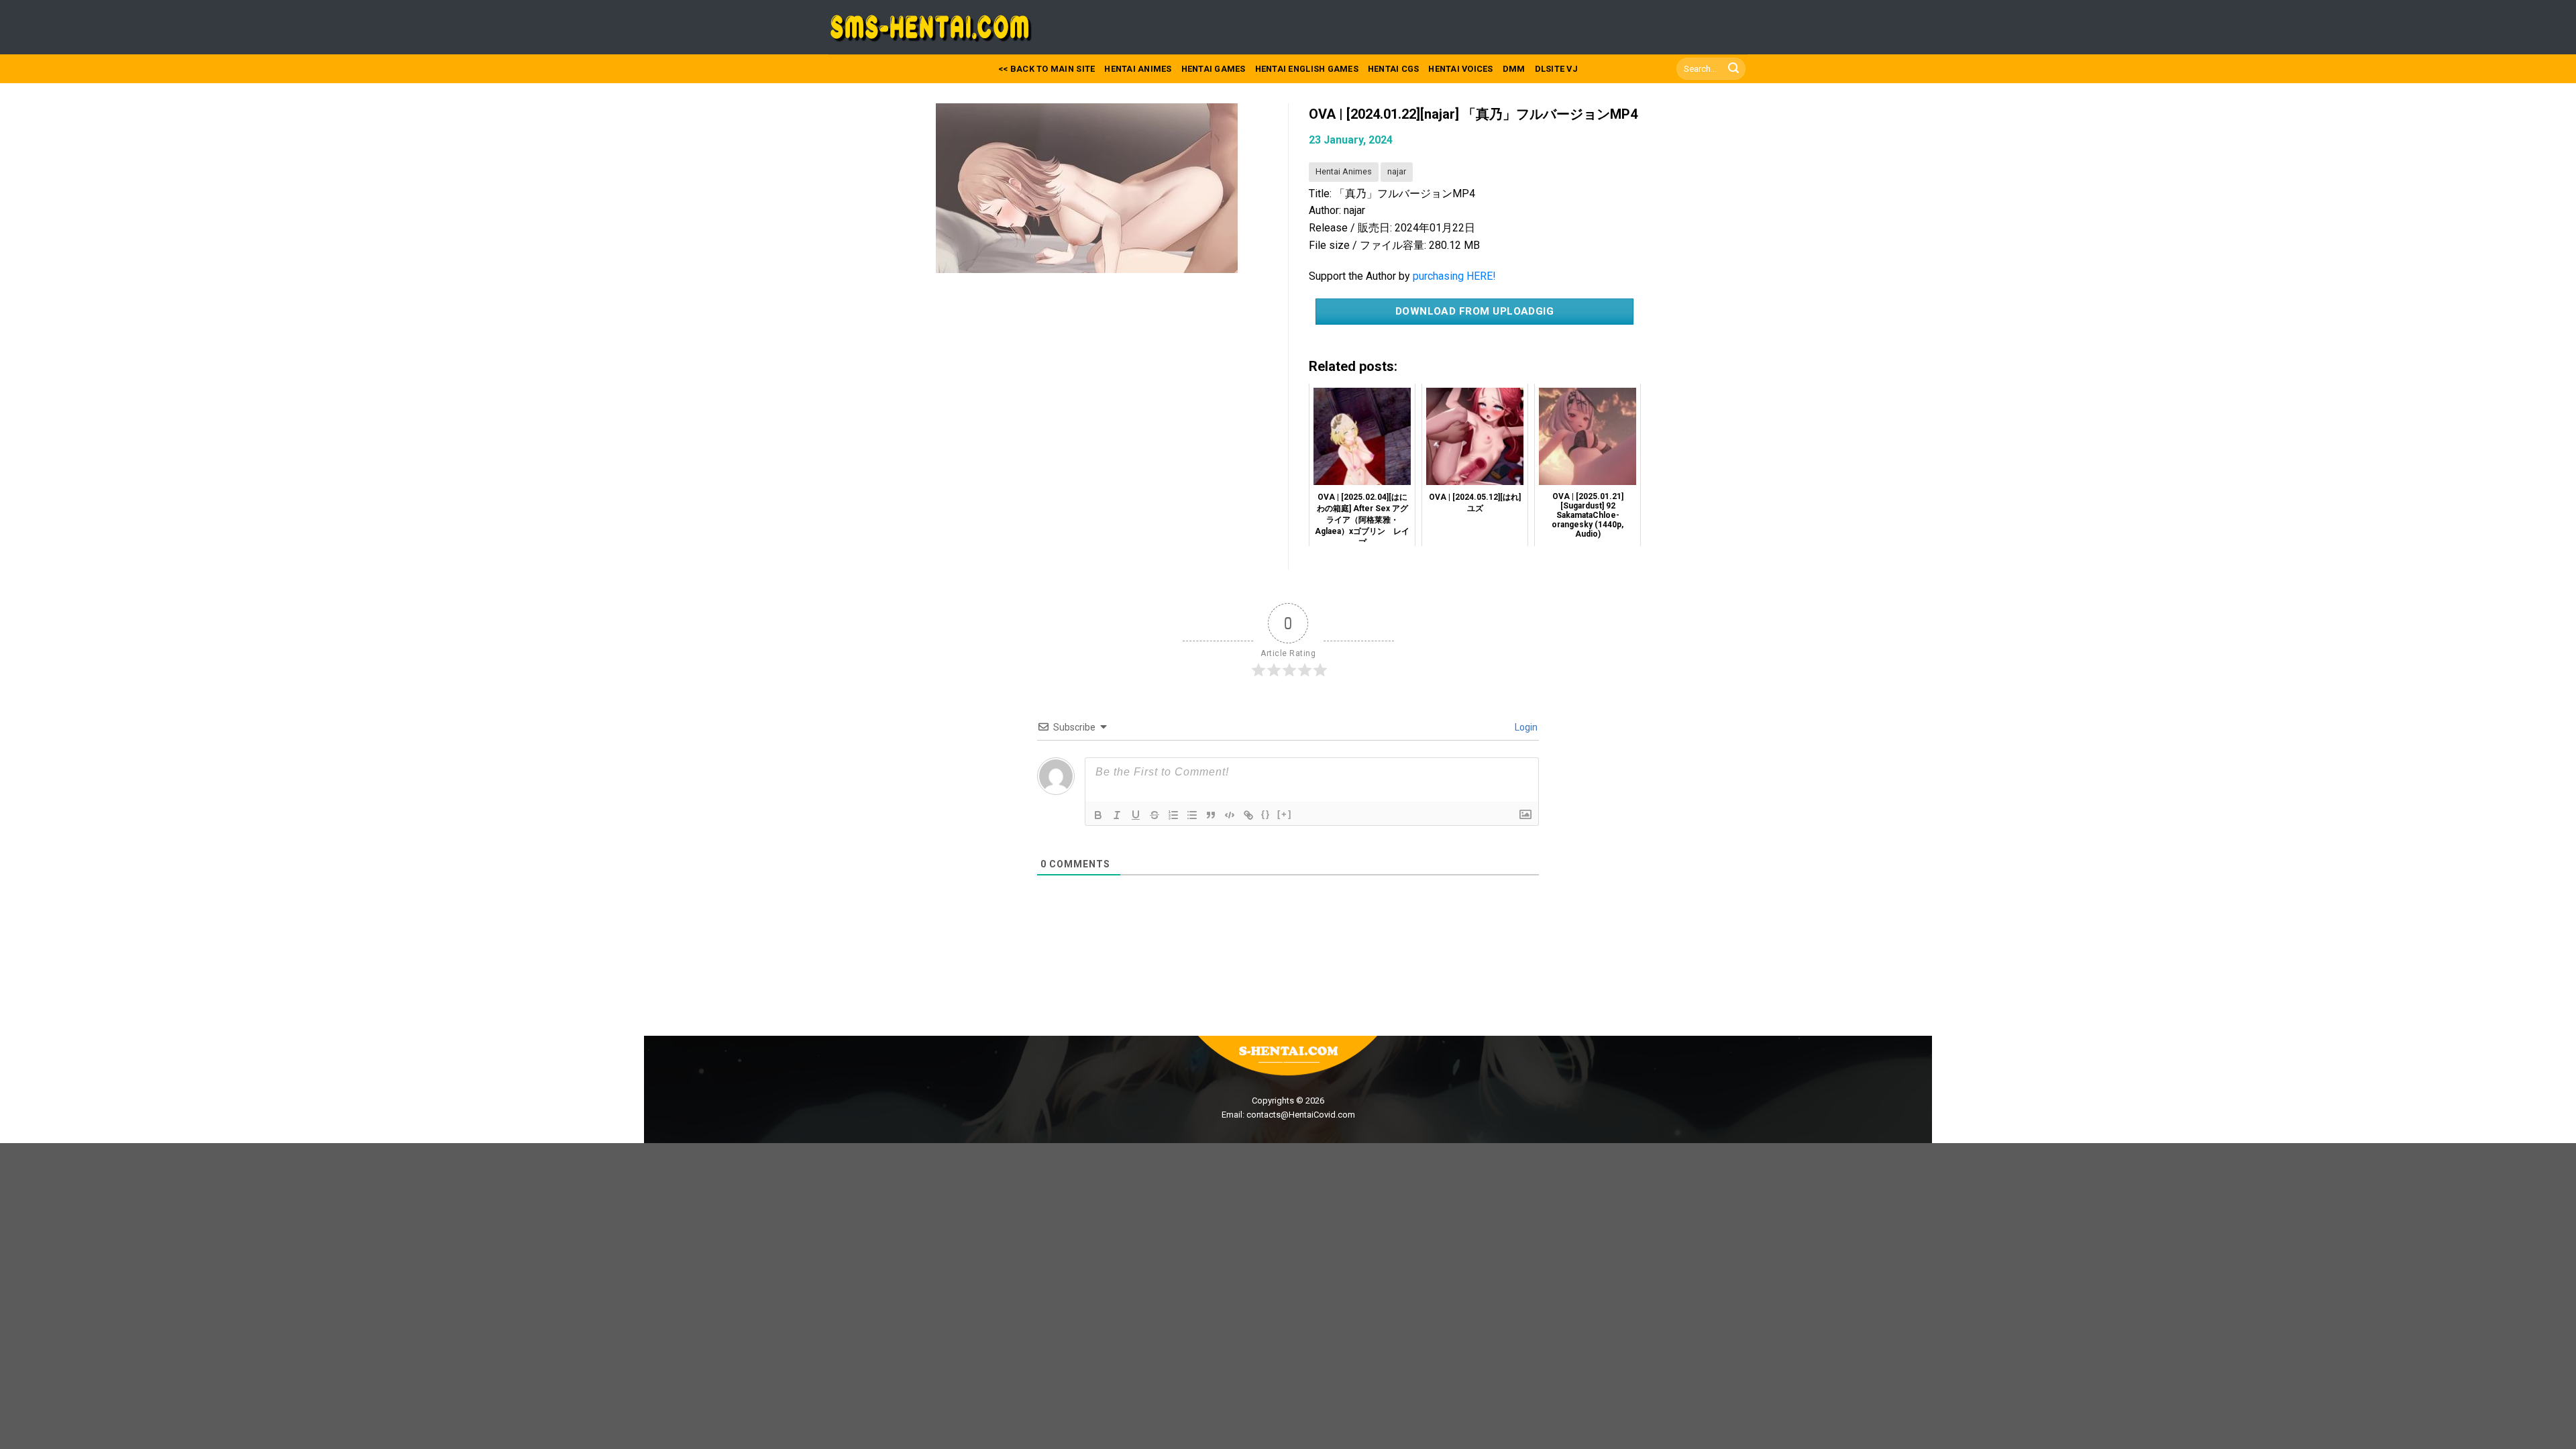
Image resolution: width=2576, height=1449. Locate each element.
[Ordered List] (1173, 815)
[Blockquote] (1211, 815)
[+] (1285, 814)
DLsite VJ (1556, 69)
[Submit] (1733, 69)
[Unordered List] (1192, 815)
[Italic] (1117, 815)
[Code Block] (1230, 815)
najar (1397, 171)
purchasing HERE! (1454, 276)
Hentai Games (1214, 69)
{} (1266, 814)
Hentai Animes (1138, 69)
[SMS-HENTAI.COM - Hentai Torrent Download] (934, 28)
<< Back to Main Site (1046, 69)
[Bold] (1098, 815)
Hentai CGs (1394, 69)
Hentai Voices (1460, 69)
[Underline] (1136, 815)
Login (1525, 727)
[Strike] (1155, 815)
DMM (1514, 69)
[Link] (1248, 815)
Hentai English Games (1307, 69)
